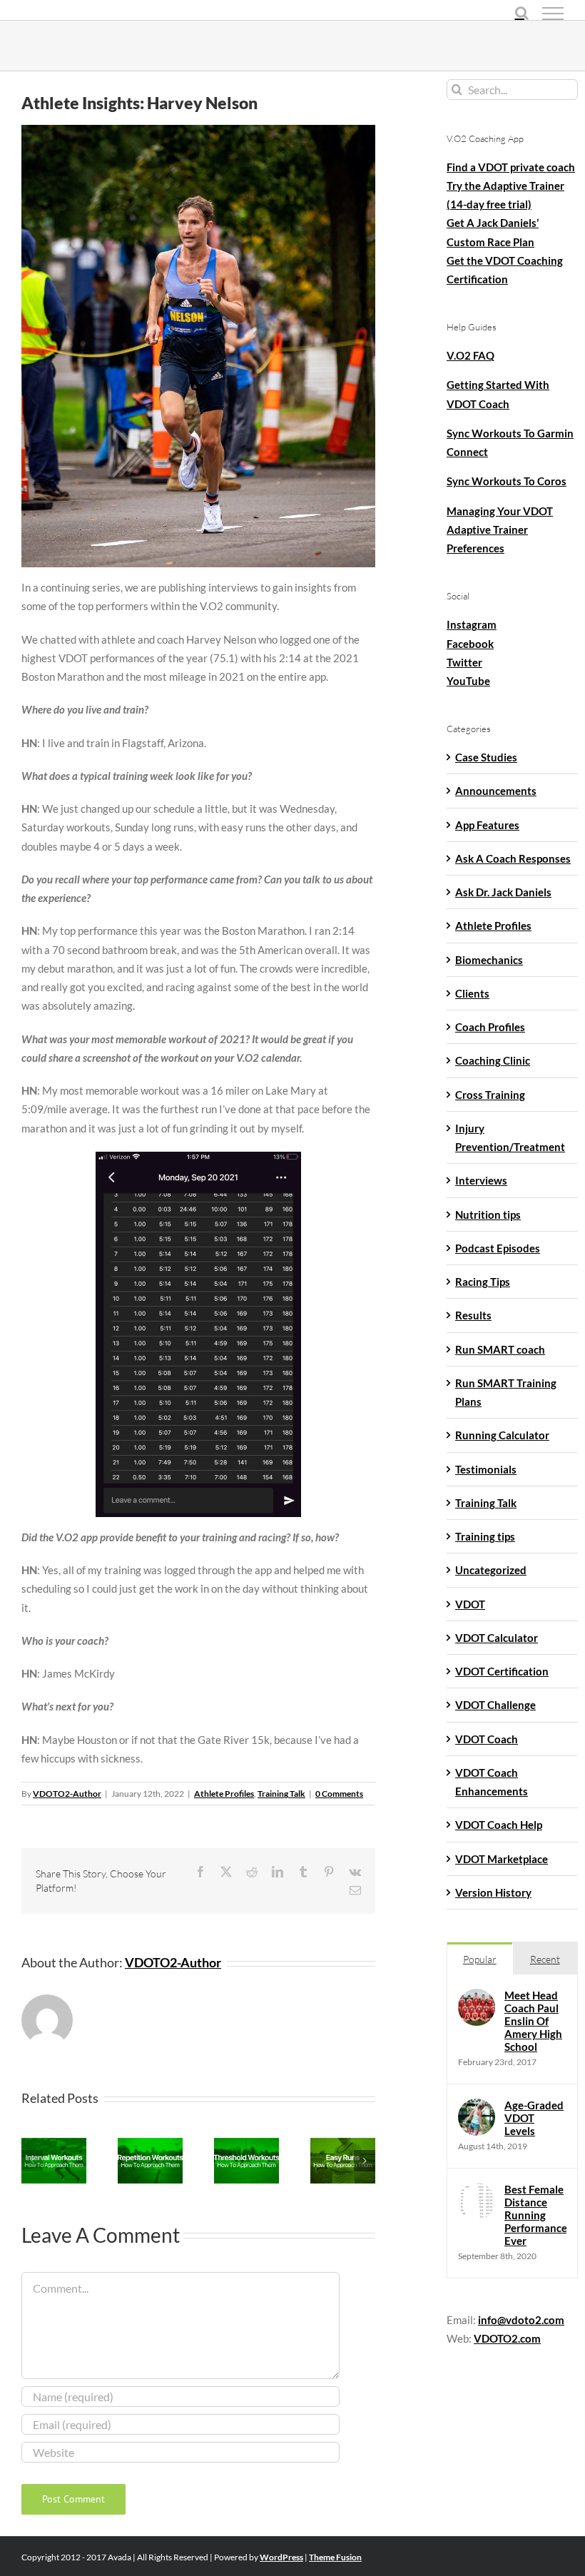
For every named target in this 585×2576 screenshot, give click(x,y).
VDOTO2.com (507, 2338)
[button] (32, 2161)
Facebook (470, 644)
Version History (493, 1892)
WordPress (281, 2557)
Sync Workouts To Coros (507, 481)
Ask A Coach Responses (513, 858)
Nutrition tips (488, 1215)
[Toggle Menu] (553, 14)
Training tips (485, 1536)
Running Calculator (502, 1435)
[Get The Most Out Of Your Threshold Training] (246, 2142)
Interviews (481, 1180)
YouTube (468, 681)
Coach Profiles (490, 1027)
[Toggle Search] (522, 13)
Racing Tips (483, 1282)
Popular (480, 1959)
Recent (545, 1959)
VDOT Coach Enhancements (492, 1782)
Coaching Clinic (493, 1060)
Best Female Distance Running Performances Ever (535, 2215)
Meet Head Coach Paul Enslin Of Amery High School (533, 2021)
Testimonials (486, 1469)
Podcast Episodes (498, 1248)
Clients (472, 993)
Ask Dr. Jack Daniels (503, 892)
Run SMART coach (500, 1349)
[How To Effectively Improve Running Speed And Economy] (150, 2142)
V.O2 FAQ (470, 355)
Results (473, 1315)
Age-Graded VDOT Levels (534, 2118)
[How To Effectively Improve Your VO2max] (54, 2142)
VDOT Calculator (497, 1638)
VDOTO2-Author (67, 1794)
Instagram (472, 624)
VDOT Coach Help (499, 1825)
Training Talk (281, 1794)
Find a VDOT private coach (511, 167)
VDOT (470, 1604)
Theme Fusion (335, 2557)
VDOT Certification (502, 1671)
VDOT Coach (487, 1739)
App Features (487, 825)
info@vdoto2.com (521, 2320)
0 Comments (339, 1794)
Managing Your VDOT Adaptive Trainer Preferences (500, 530)
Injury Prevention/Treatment (510, 1137)
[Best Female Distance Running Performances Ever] (477, 2192)
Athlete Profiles (224, 1794)
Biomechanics (489, 960)
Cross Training (490, 1095)
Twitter (464, 662)
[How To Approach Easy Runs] (343, 2142)
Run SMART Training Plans (506, 1392)
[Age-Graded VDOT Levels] (477, 2108)
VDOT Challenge (495, 1705)
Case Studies (486, 757)
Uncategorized (491, 1570)
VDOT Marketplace (502, 1859)
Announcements (496, 791)
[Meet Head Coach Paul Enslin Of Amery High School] (477, 1998)
